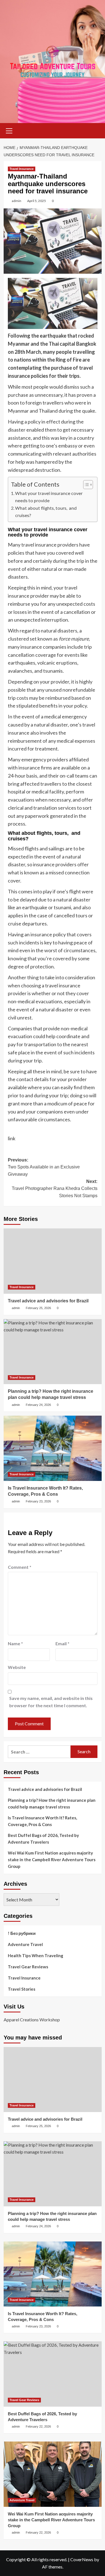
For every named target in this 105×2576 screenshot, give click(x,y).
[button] (9, 130)
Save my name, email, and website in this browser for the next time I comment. (51, 1702)
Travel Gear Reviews (28, 1967)
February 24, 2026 (38, 1405)
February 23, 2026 (38, 1501)
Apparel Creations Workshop (32, 2020)
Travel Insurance (22, 169)
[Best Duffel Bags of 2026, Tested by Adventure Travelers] (53, 2374)
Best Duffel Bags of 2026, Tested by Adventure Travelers (43, 1839)
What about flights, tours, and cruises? (46, 512)
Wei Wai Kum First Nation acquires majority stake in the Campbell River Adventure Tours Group (52, 1860)
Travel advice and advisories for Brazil (48, 1301)
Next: (55, 1189)
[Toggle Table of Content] (85, 485)
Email (62, 1643)
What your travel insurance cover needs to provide (49, 497)
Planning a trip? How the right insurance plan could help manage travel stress (52, 1803)
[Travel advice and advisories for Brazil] (53, 1261)
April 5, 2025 (37, 201)
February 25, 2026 (38, 1308)
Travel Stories (22, 1989)
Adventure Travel (25, 1944)
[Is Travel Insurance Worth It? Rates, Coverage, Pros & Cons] (53, 1448)
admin (17, 201)
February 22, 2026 (38, 2426)
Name (15, 1643)
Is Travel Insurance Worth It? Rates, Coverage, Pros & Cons (42, 1821)
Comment (20, 1567)
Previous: (44, 1167)
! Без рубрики (22, 1933)
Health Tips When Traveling (36, 1956)
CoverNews (82, 2559)
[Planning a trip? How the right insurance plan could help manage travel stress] (53, 1352)
